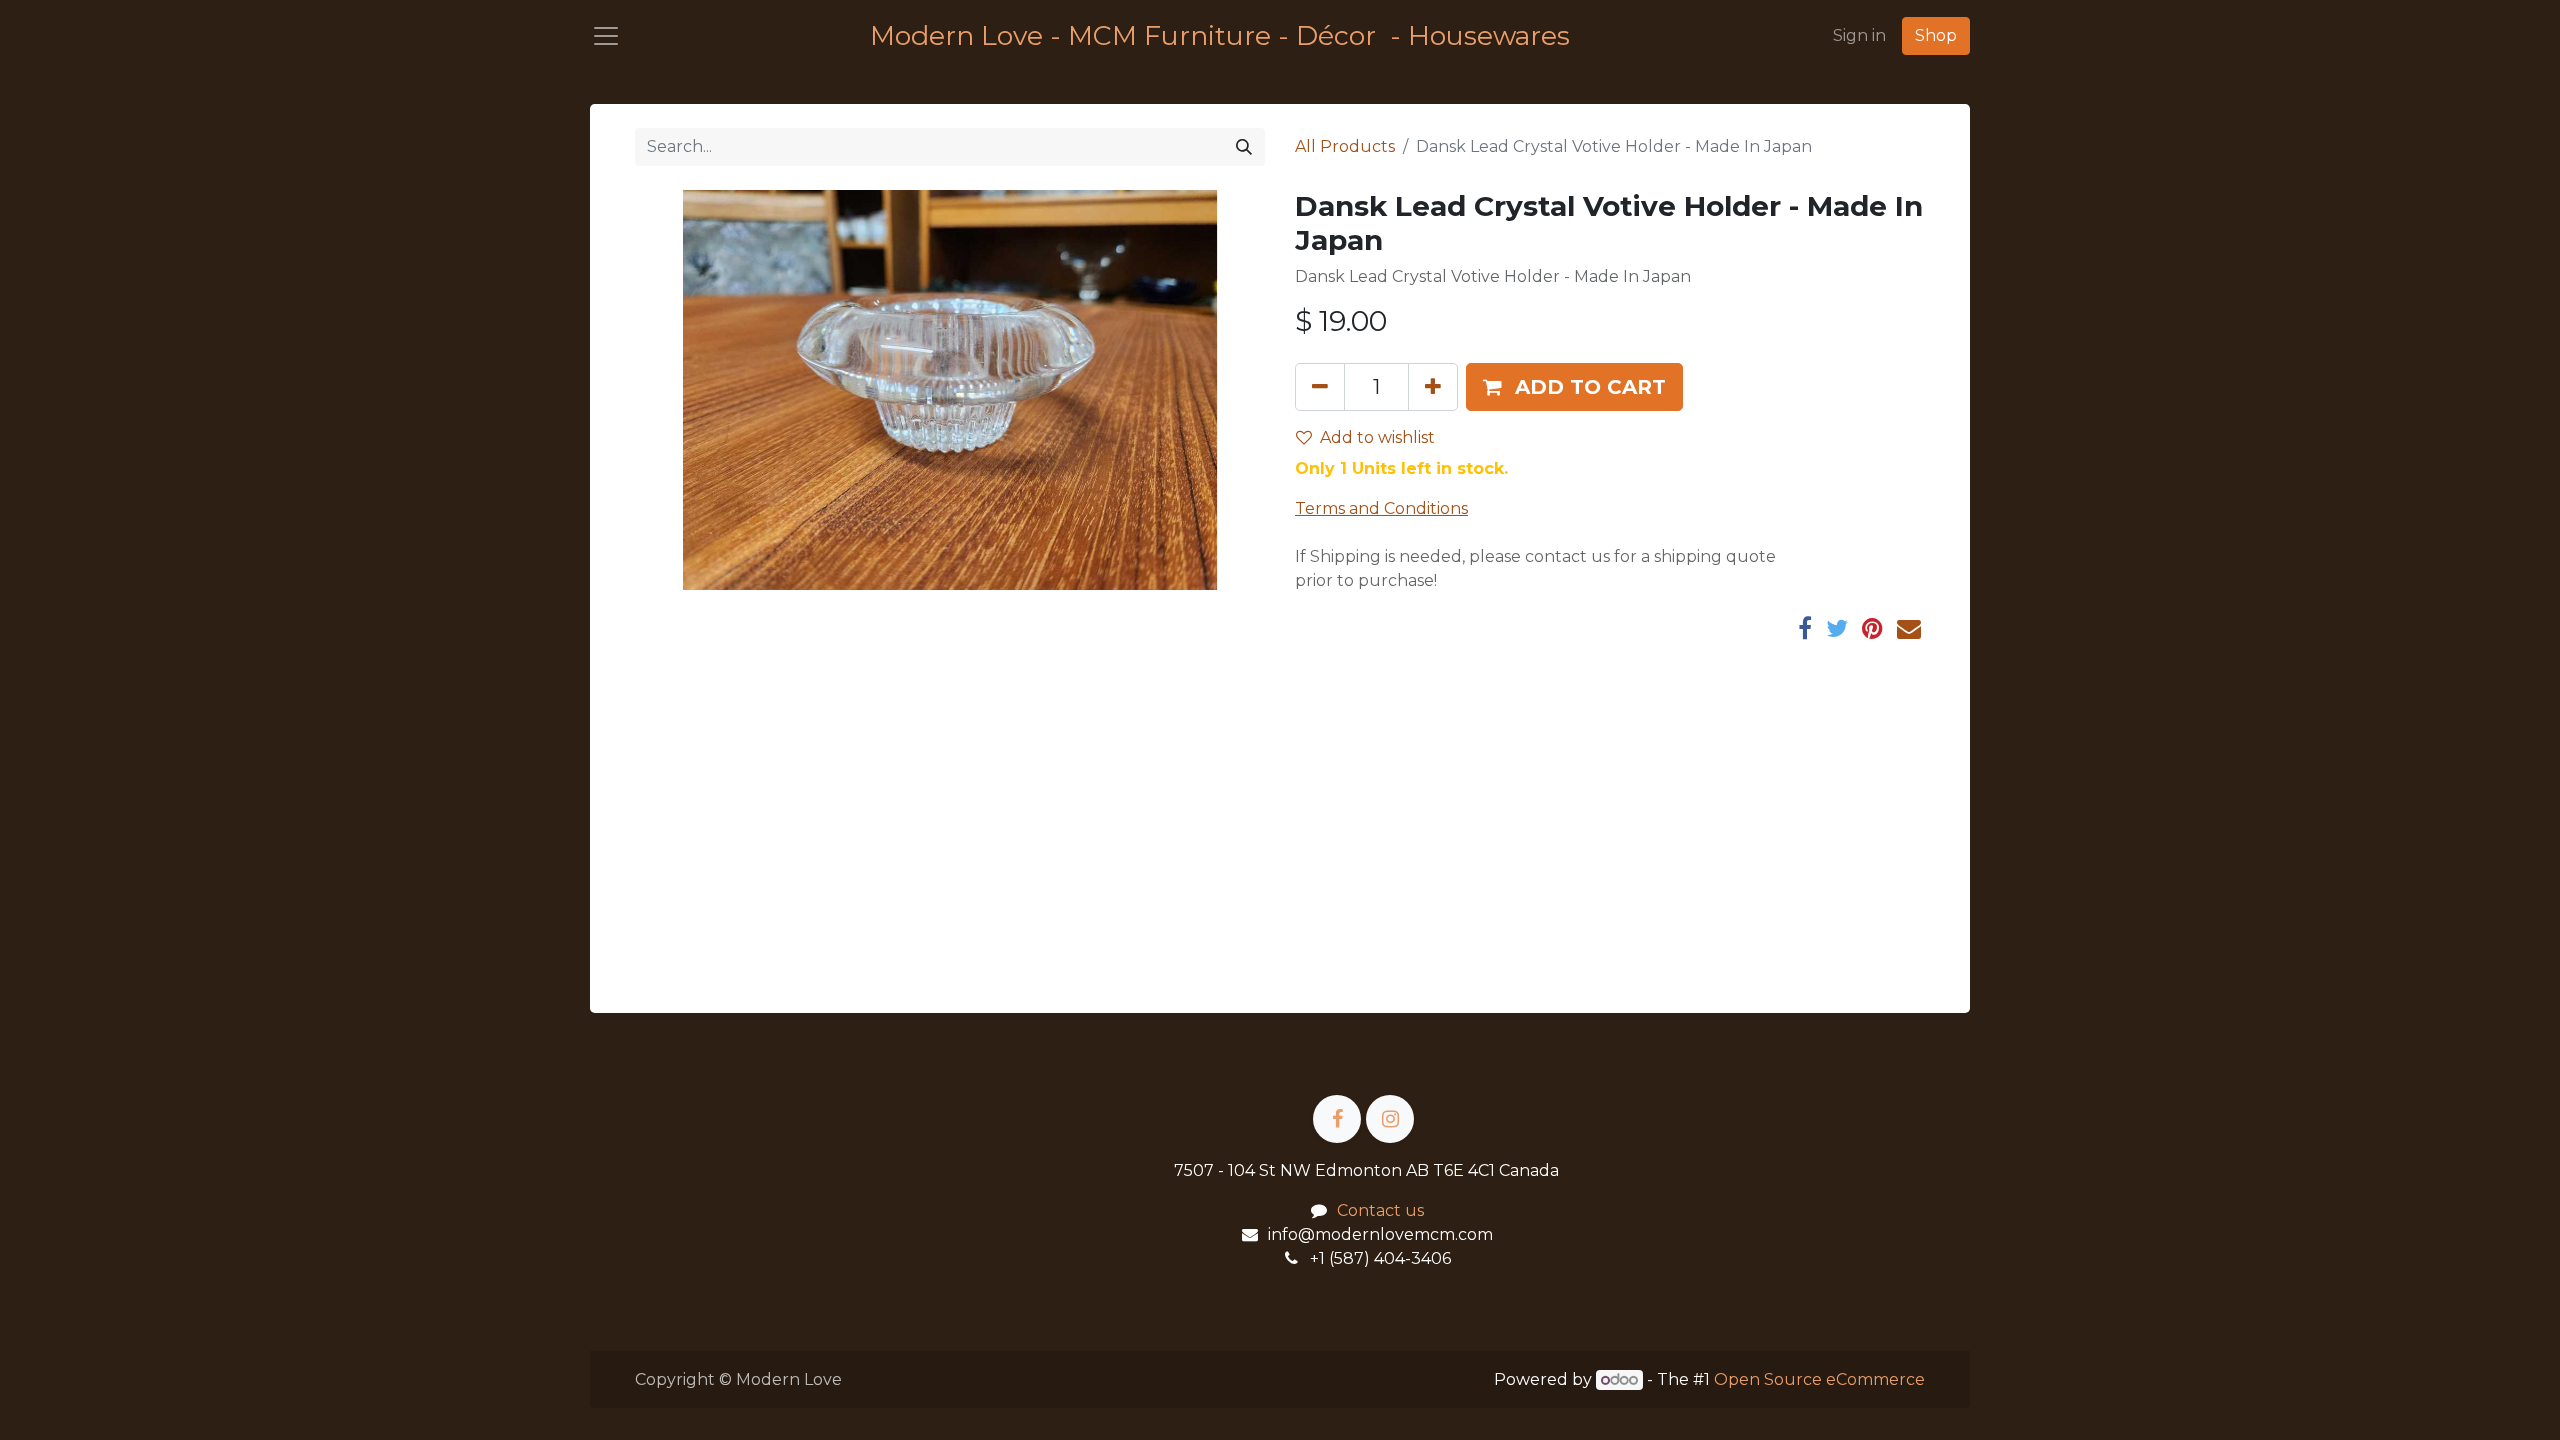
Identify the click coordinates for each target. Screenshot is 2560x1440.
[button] (1574, 387)
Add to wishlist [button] (1377, 437)
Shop (1936, 35)
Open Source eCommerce (1819, 1379)
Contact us (1380, 1210)
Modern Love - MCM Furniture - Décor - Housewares (1220, 35)
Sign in (1859, 35)
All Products (1345, 146)
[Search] (1244, 147)
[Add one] (1433, 387)
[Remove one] (1320, 387)
